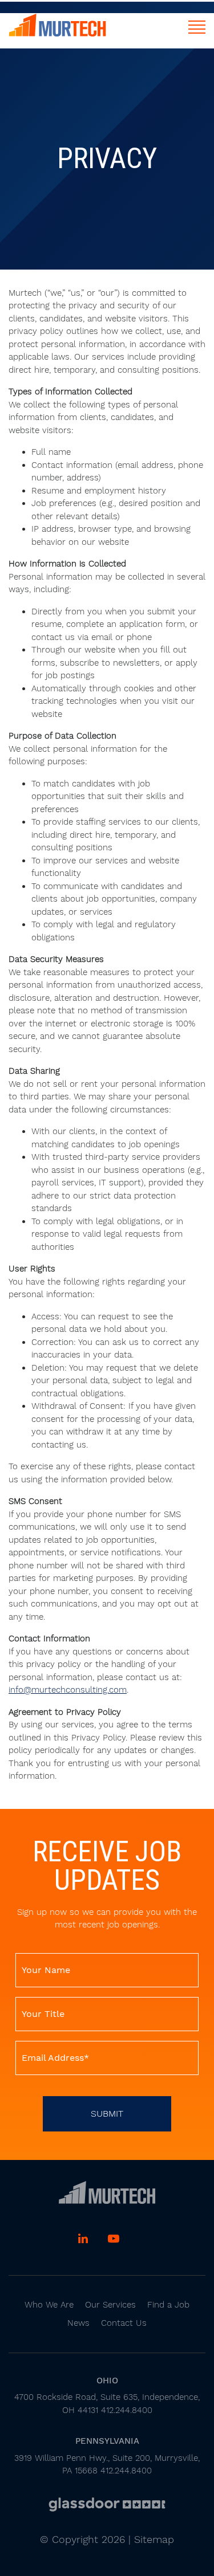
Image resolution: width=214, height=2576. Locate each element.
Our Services (110, 2305)
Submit (107, 2114)
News (78, 2323)
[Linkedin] (84, 2240)
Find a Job (168, 2305)
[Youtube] (114, 2240)
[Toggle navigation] (197, 27)
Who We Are (49, 2305)
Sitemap (154, 2539)
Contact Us (124, 2323)
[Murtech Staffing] (107, 2192)
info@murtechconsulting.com (68, 1690)
